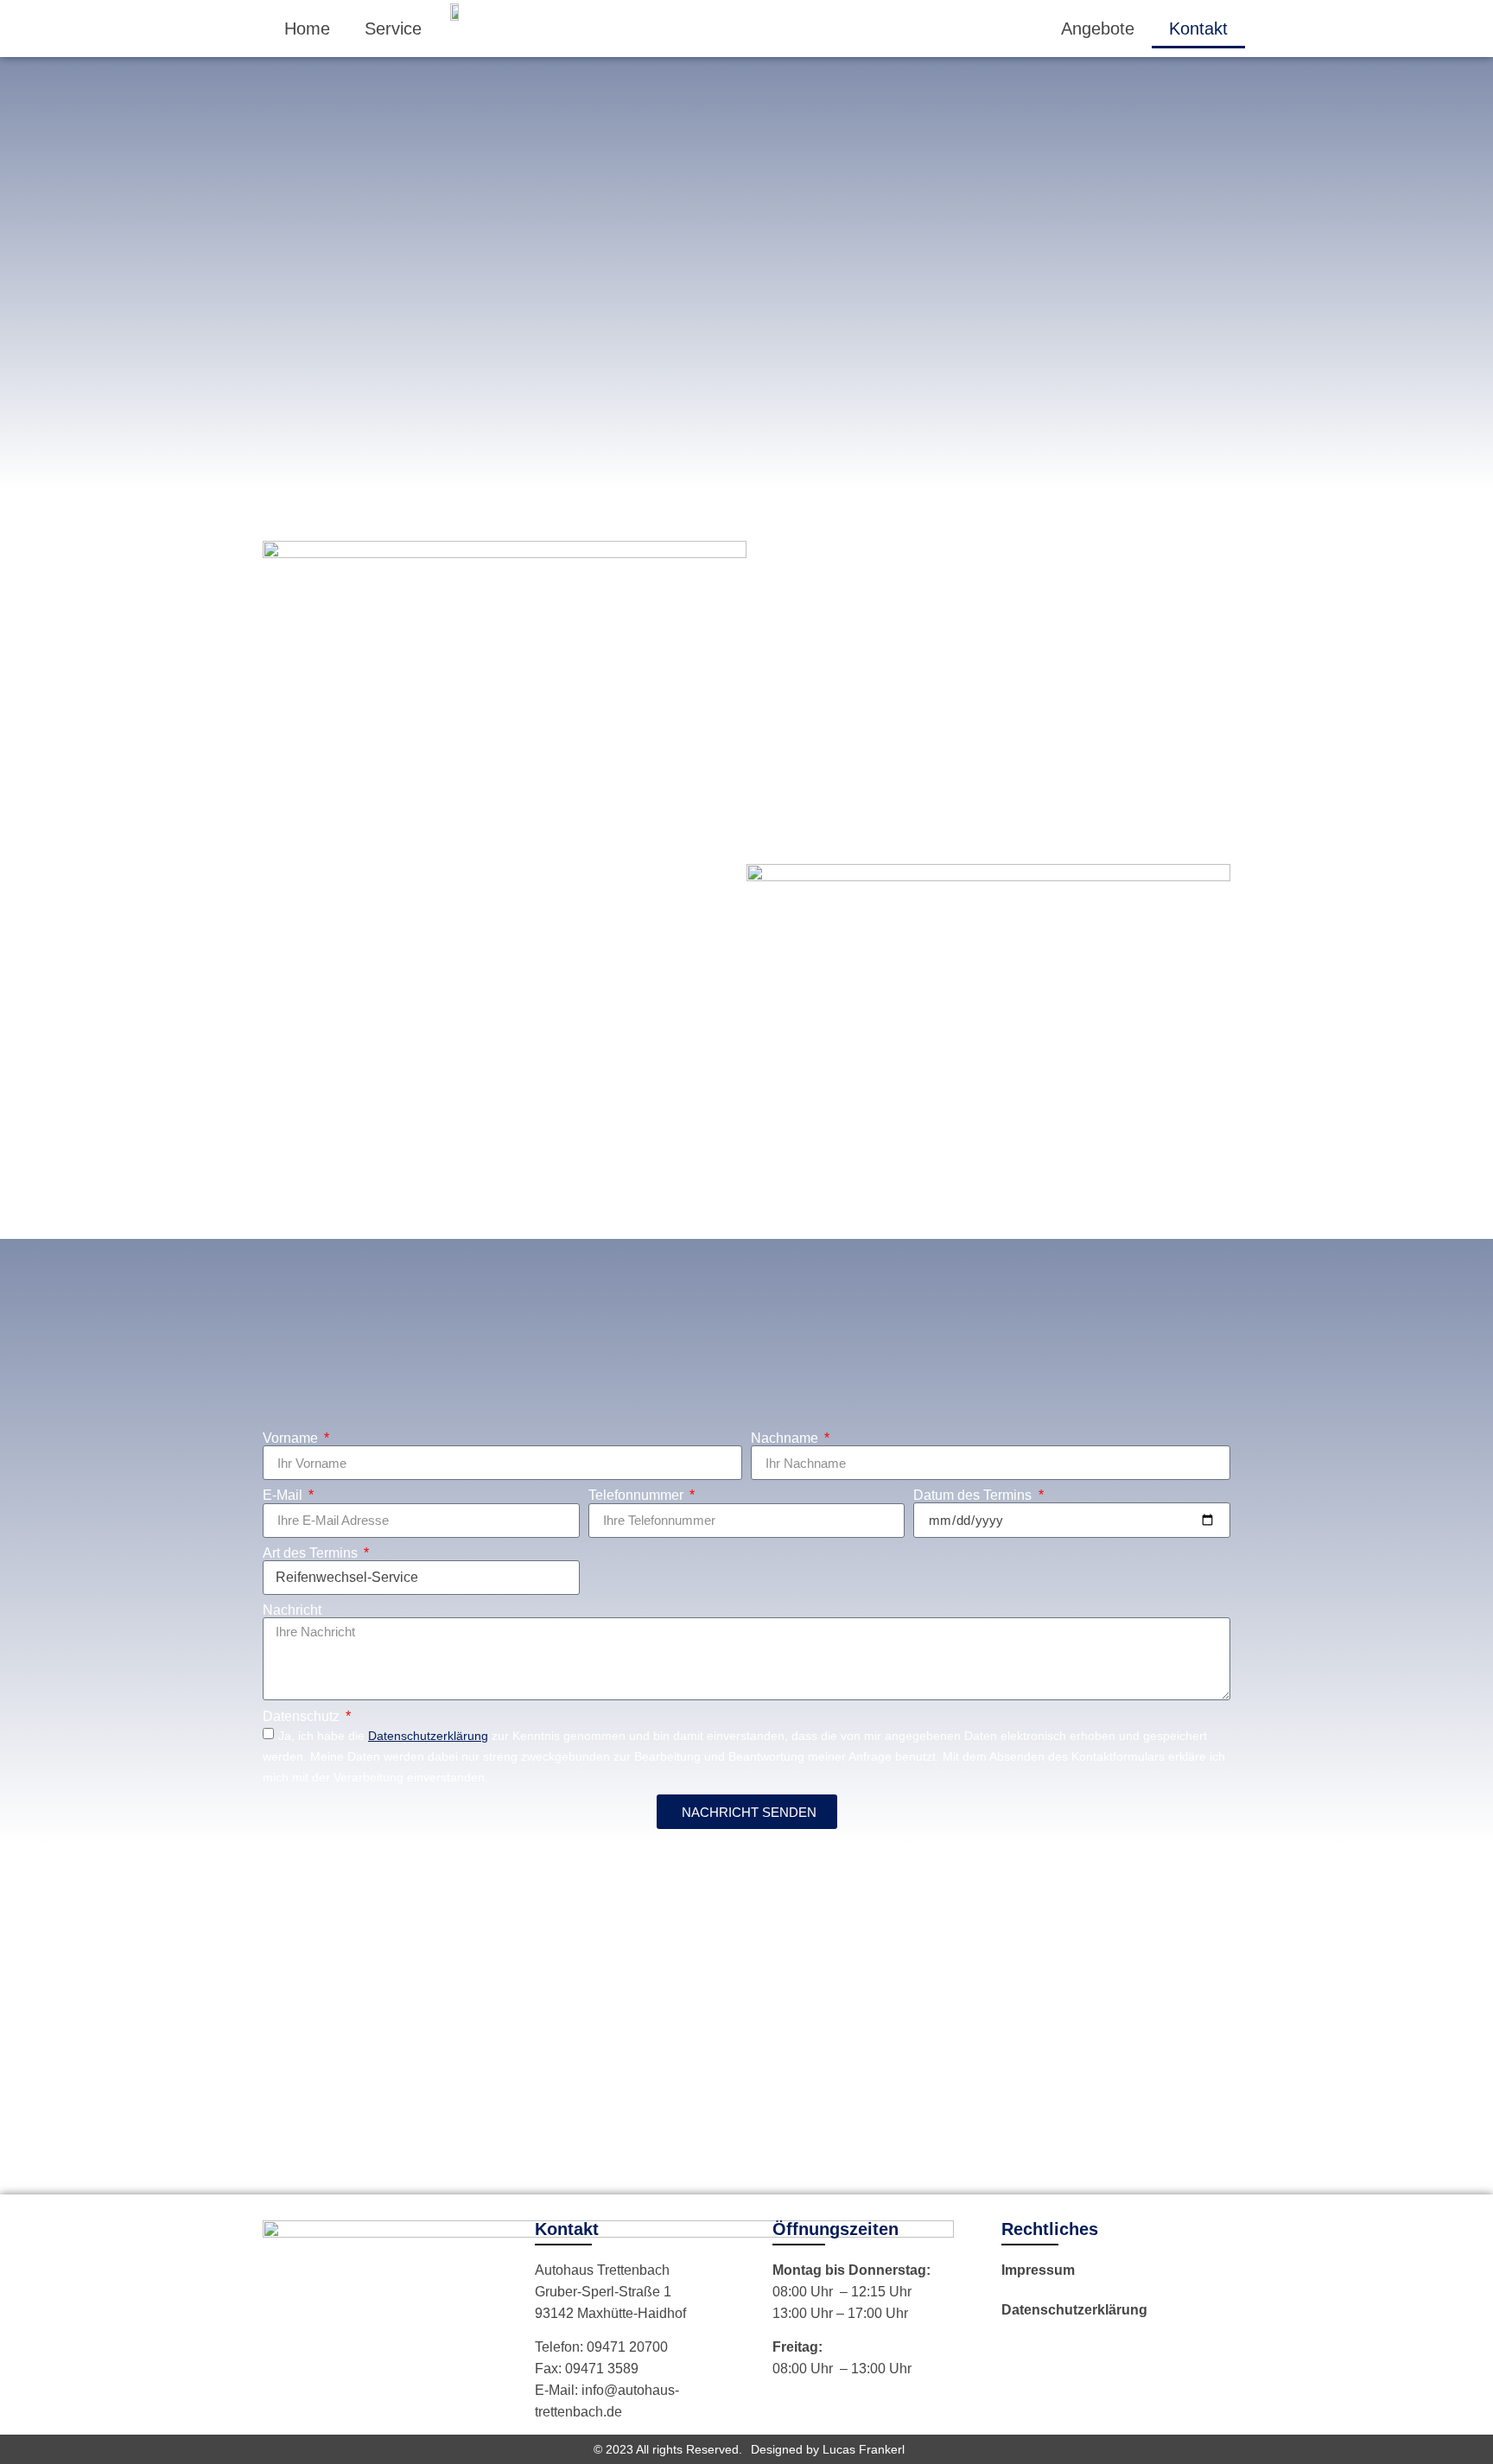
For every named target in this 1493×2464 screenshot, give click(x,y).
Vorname (292, 1438)
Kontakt (1198, 29)
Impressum (1038, 2270)
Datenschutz (303, 1717)
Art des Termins (312, 1553)
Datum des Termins (974, 1496)
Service (393, 29)
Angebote (1098, 29)
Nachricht (292, 1610)
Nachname (786, 1438)
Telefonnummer (638, 1496)
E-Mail (284, 1496)
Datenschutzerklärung (1074, 2310)
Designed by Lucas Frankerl (828, 2449)
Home (307, 29)
